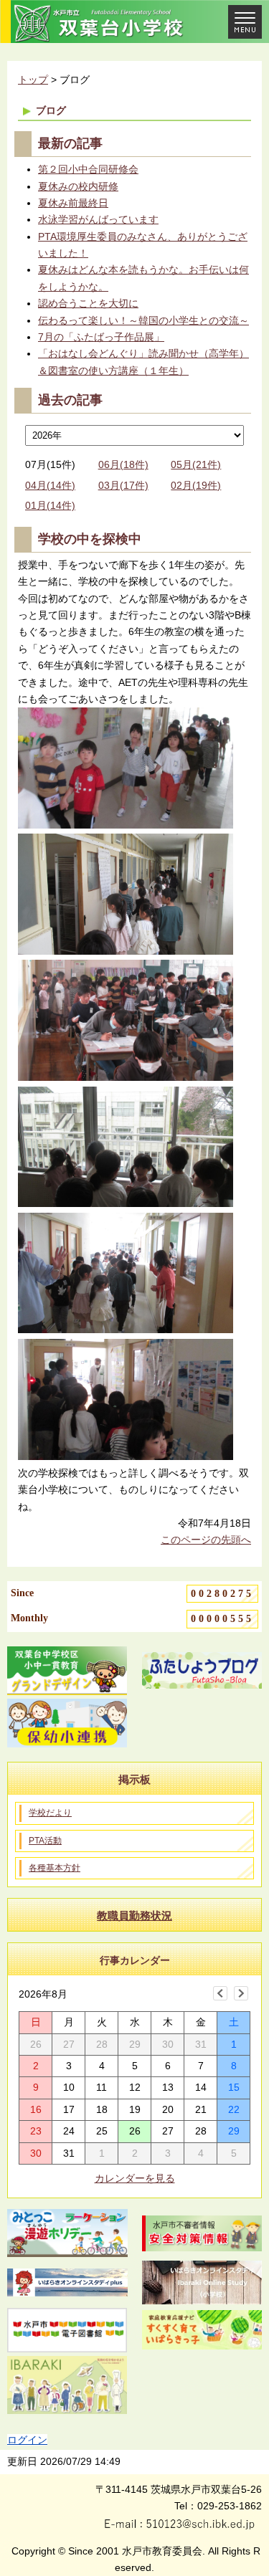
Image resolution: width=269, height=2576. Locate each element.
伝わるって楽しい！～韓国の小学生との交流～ (143, 320)
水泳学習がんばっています (98, 219)
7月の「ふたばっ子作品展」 (101, 337)
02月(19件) (196, 485)
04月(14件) (50, 485)
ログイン (27, 2440)
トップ (33, 80)
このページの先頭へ (206, 1540)
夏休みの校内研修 (78, 186)
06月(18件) (123, 464)
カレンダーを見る (135, 2178)
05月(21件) (196, 464)
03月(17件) (123, 485)
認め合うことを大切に (88, 303)
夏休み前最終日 (73, 203)
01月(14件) (50, 505)
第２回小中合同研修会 (88, 169)
